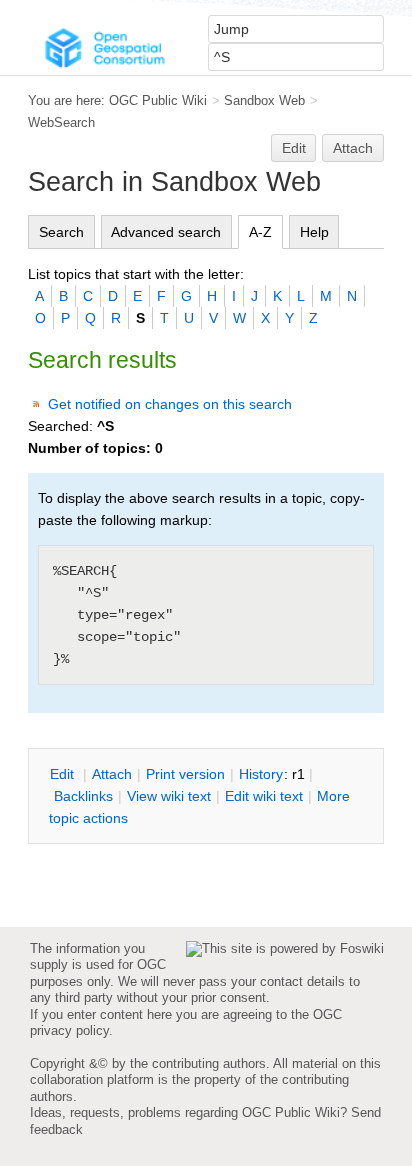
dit (64, 774)
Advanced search (166, 232)
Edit (294, 148)
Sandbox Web (264, 100)
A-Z (260, 232)
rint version (185, 774)
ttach (112, 774)
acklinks (83, 796)
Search (61, 232)
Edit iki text (264, 796)
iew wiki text (169, 796)
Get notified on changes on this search (170, 404)
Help (314, 232)
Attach (353, 148)
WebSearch (61, 122)
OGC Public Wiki (158, 100)
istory (261, 774)
